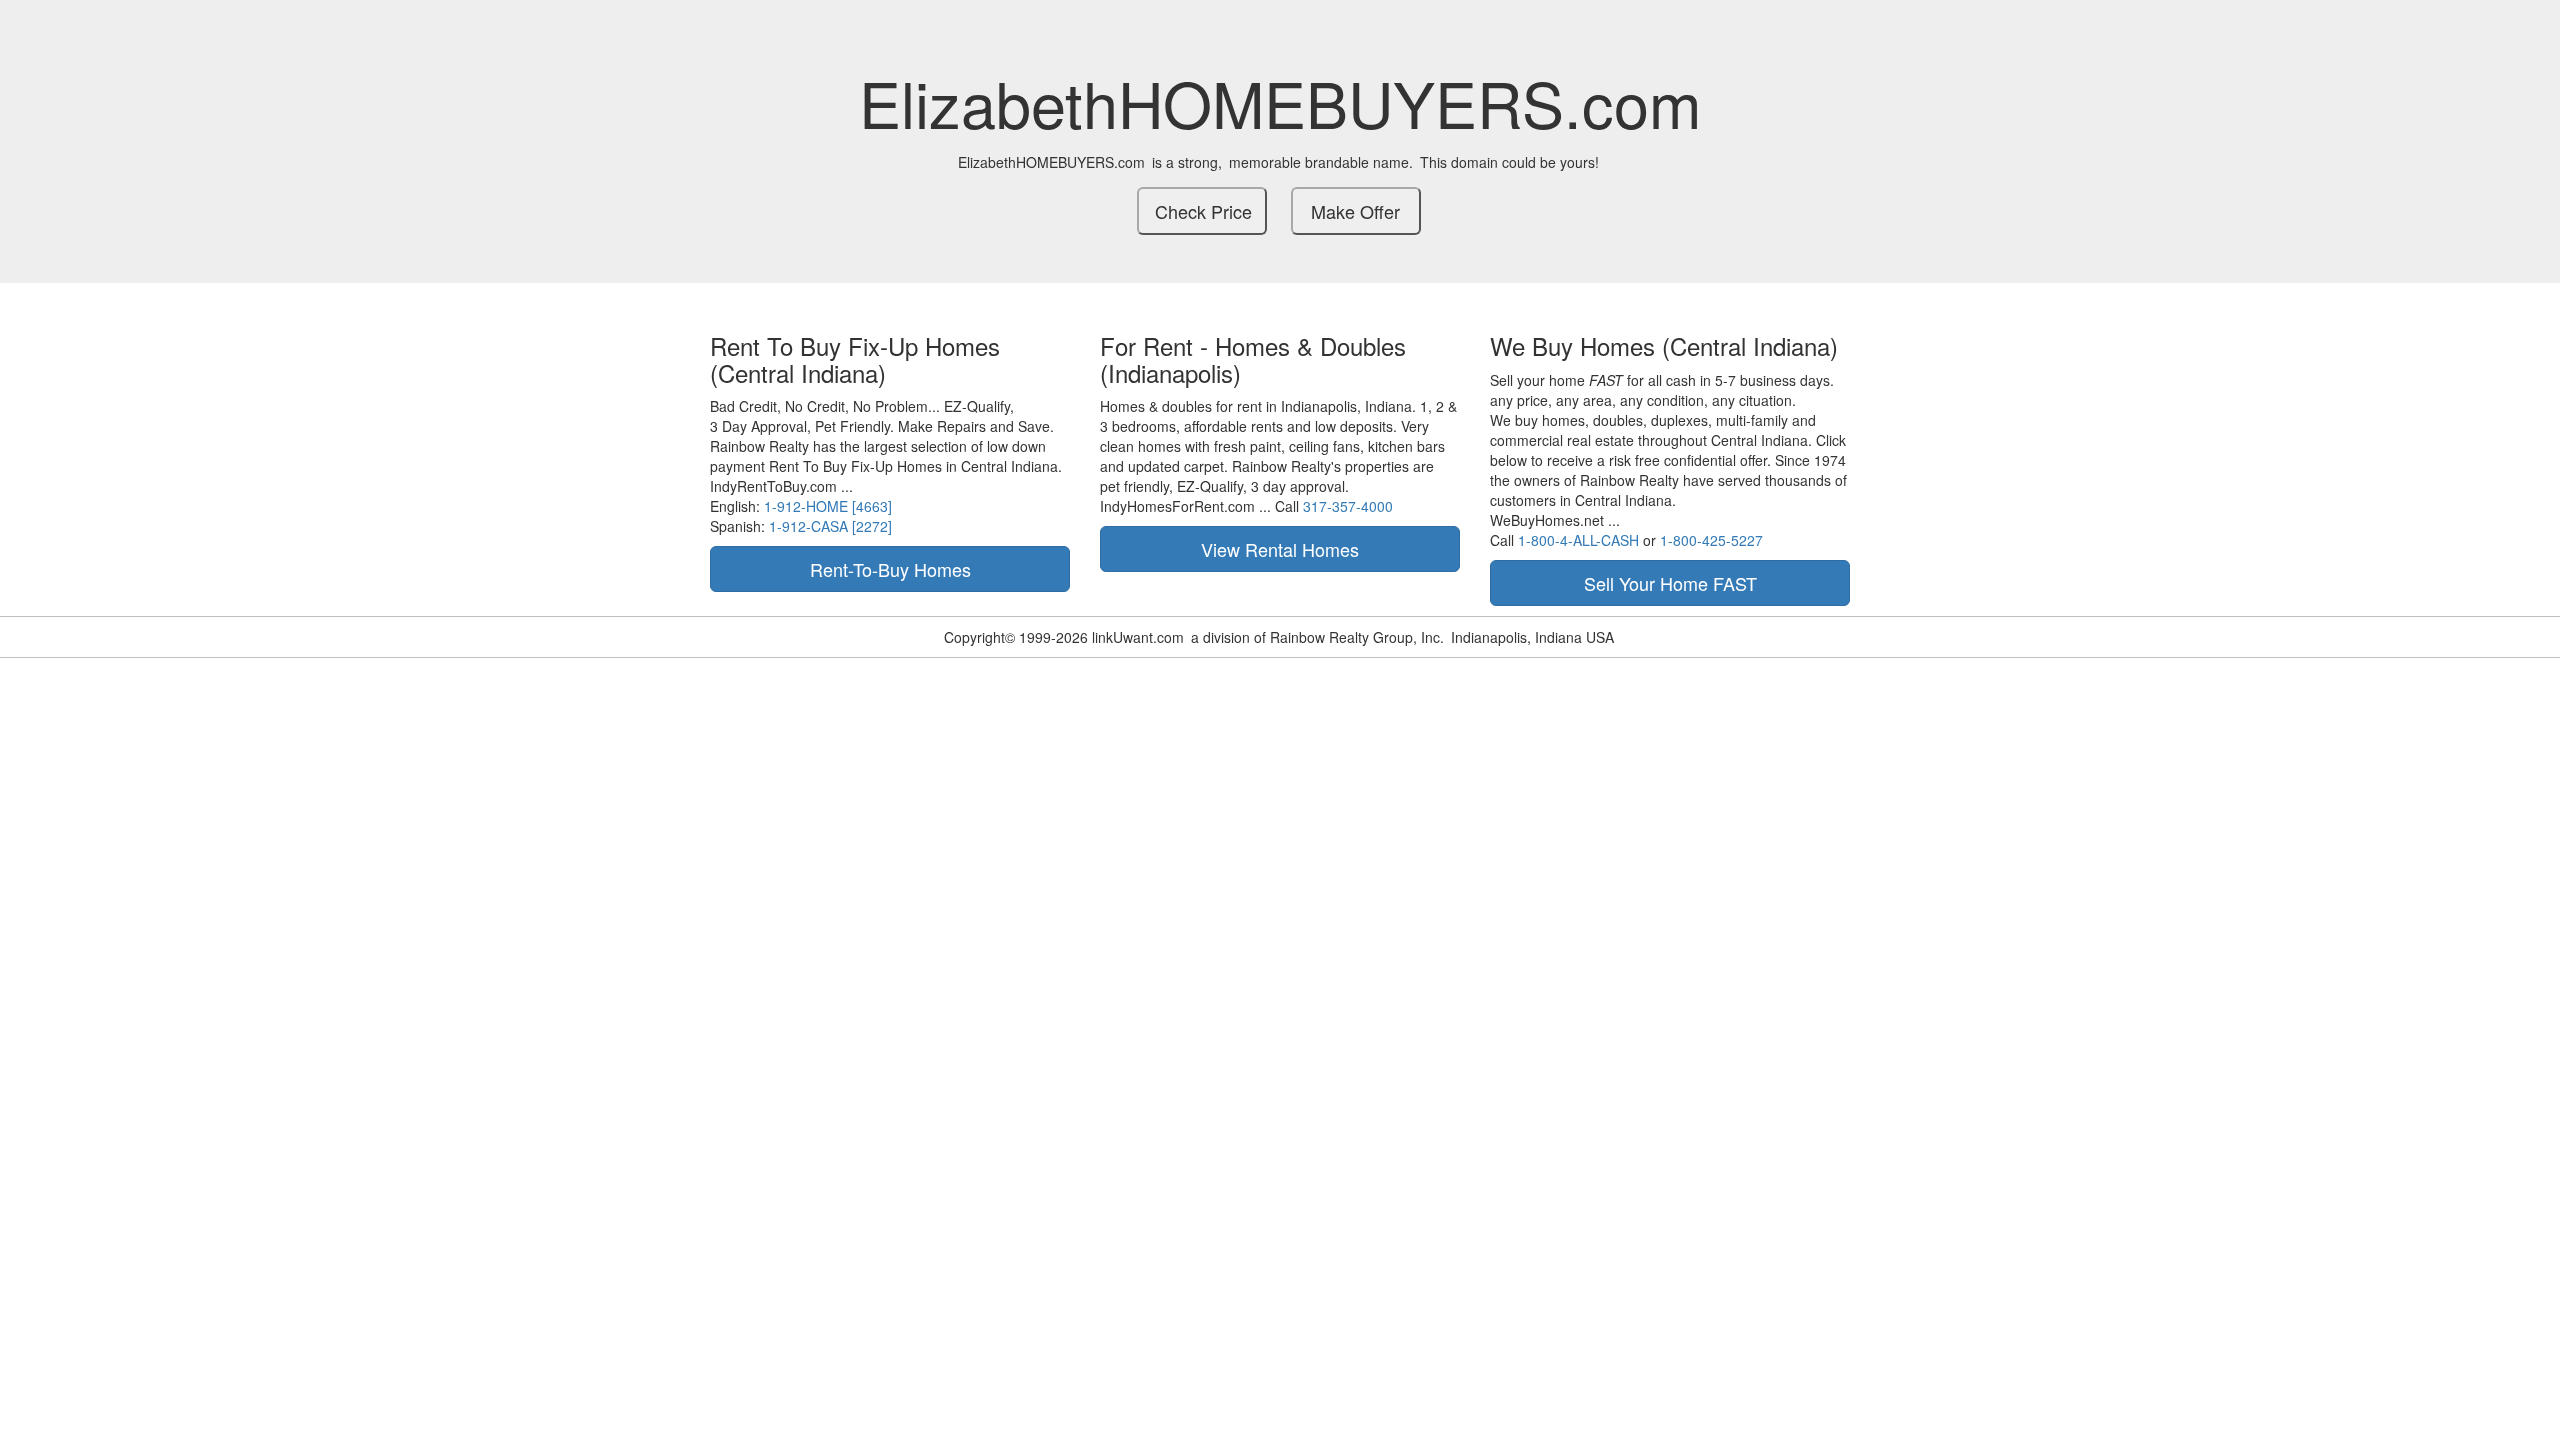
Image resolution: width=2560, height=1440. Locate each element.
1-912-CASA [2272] (830, 526)
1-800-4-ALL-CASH (1578, 540)
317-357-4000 (1348, 506)
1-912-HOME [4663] (828, 506)
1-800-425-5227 (1711, 540)
